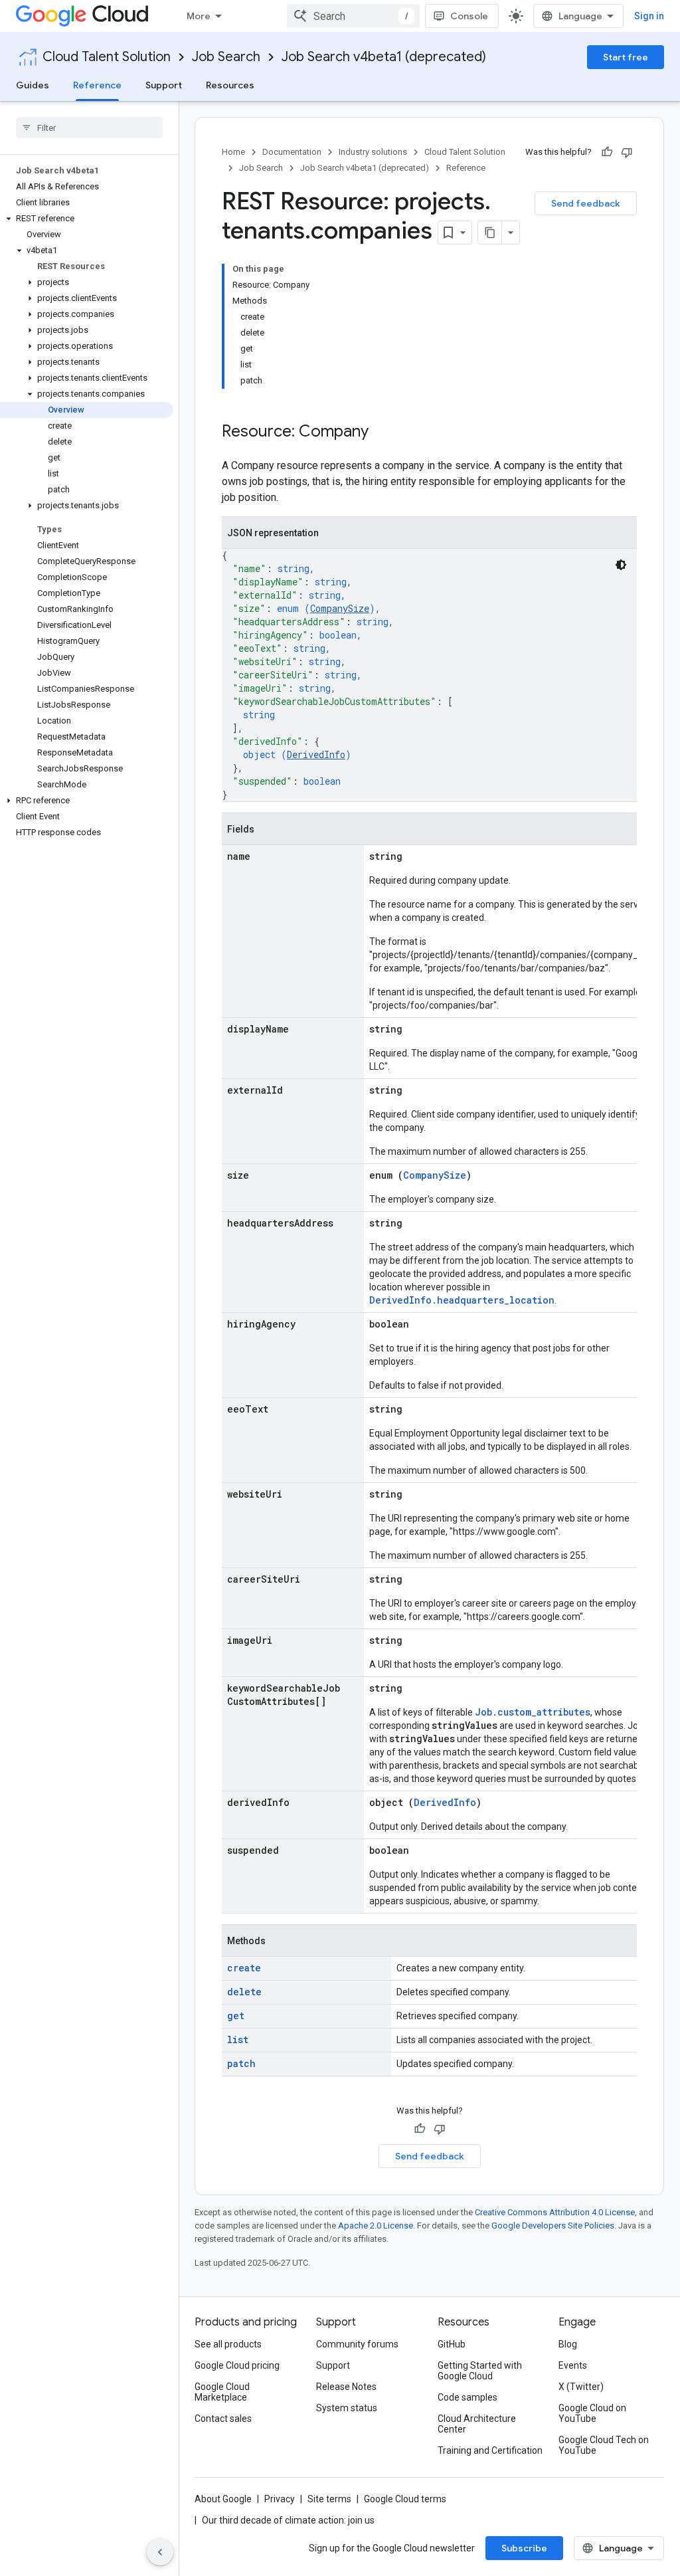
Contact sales (223, 2419)
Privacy (280, 2499)
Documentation (292, 152)
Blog (568, 2344)
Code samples (467, 2397)
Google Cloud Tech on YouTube (604, 2445)
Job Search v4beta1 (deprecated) (384, 57)
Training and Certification (490, 2450)
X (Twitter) (581, 2387)
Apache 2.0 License (376, 2226)
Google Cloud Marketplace (222, 2392)
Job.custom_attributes (533, 1712)
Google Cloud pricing (237, 2365)
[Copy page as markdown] (490, 233)
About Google (223, 2499)
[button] (87, 219)
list (238, 2039)
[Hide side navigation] (160, 2552)
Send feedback (586, 203)
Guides (33, 85)
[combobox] (353, 16)
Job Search (226, 57)
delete (244, 1992)
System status (347, 2408)
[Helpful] (607, 152)
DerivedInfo (316, 754)
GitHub (452, 2344)
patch (241, 2063)
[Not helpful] (627, 152)
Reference (97, 85)
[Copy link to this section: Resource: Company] (382, 433)
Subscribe (524, 2548)
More (199, 16)
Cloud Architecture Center (477, 2424)
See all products (228, 2344)
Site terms (329, 2499)
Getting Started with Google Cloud (480, 2371)
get (236, 2016)
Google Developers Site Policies (553, 2226)
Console (469, 16)
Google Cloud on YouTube (592, 2413)
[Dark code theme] (621, 565)
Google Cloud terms (405, 2499)
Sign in (649, 16)
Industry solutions (373, 152)
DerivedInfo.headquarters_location (462, 1300)
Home (233, 152)
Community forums (357, 2344)
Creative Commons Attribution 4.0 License (555, 2212)
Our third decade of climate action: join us (288, 2520)
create (244, 1968)
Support (164, 85)
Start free (626, 57)
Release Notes (346, 2387)
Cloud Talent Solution (107, 57)
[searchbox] (89, 128)
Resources (230, 85)
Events (573, 2365)
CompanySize (340, 608)
